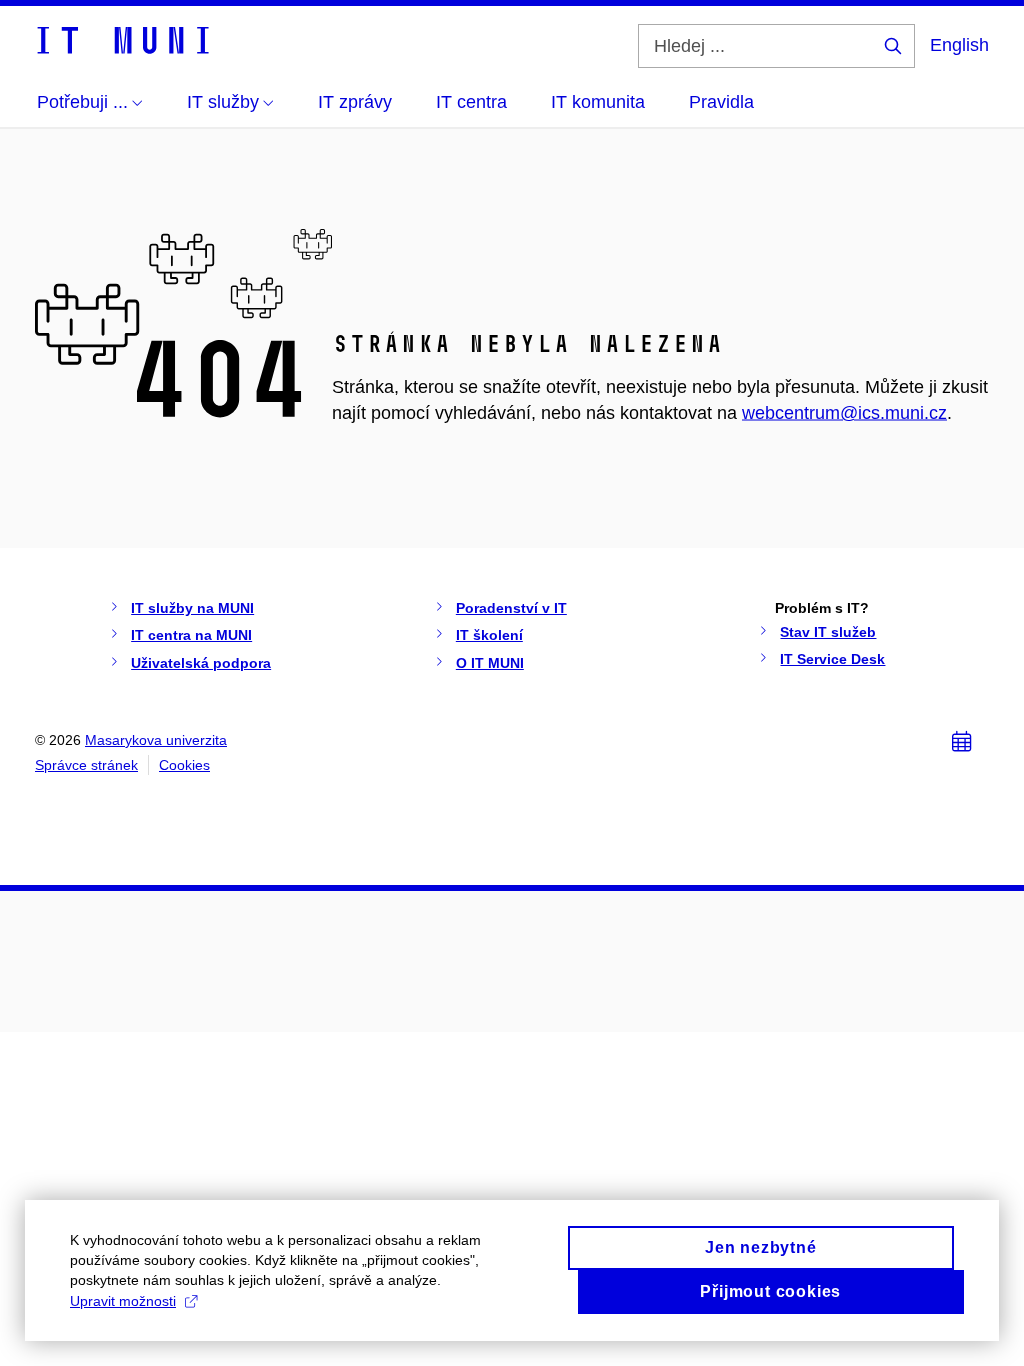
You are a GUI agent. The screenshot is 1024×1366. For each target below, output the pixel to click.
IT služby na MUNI (192, 608)
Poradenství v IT (511, 608)
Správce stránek (86, 765)
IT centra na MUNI (191, 635)
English (959, 45)
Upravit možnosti (123, 1301)
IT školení (489, 635)
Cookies (184, 765)
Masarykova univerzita (156, 740)
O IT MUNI (490, 663)
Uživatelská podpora (201, 663)
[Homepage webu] (122, 39)
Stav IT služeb (828, 632)
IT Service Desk (832, 659)
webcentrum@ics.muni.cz (844, 413)
